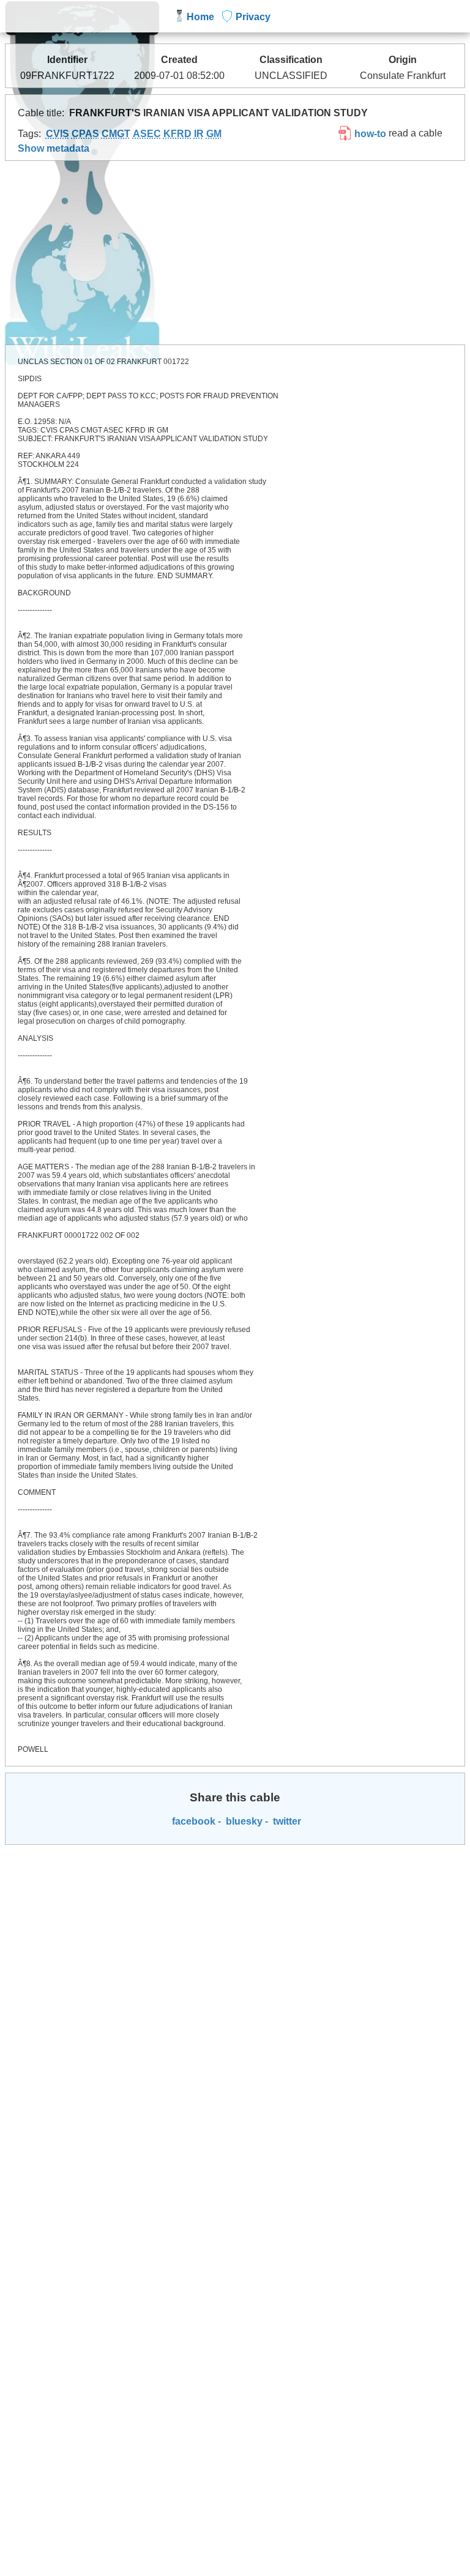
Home (200, 17)
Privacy (253, 17)
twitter (286, 1821)
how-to (369, 134)
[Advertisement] (235, 253)
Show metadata (54, 148)
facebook (192, 1821)
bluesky (243, 1821)
